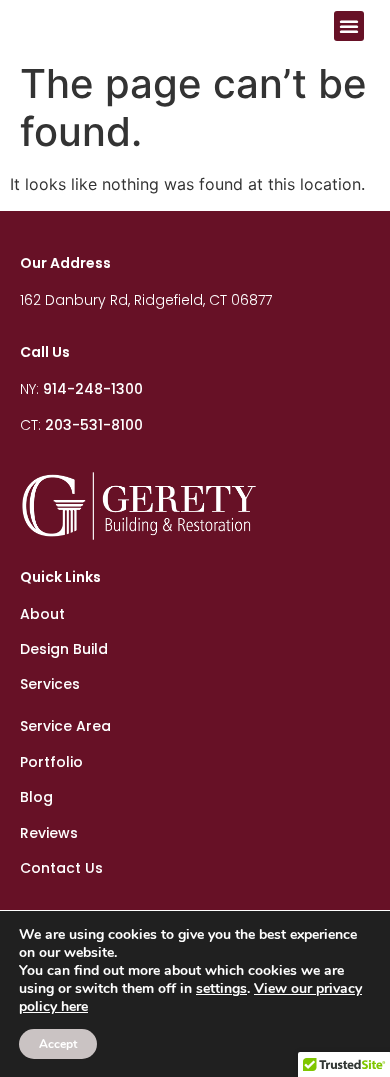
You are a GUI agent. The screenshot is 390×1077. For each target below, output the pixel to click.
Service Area (65, 726)
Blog (36, 797)
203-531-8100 (94, 425)
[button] (349, 26)
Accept (58, 1044)
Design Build (64, 649)
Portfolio (51, 762)
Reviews (49, 833)
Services (50, 684)
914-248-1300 (93, 389)
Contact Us (61, 868)
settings (221, 989)
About (42, 614)
